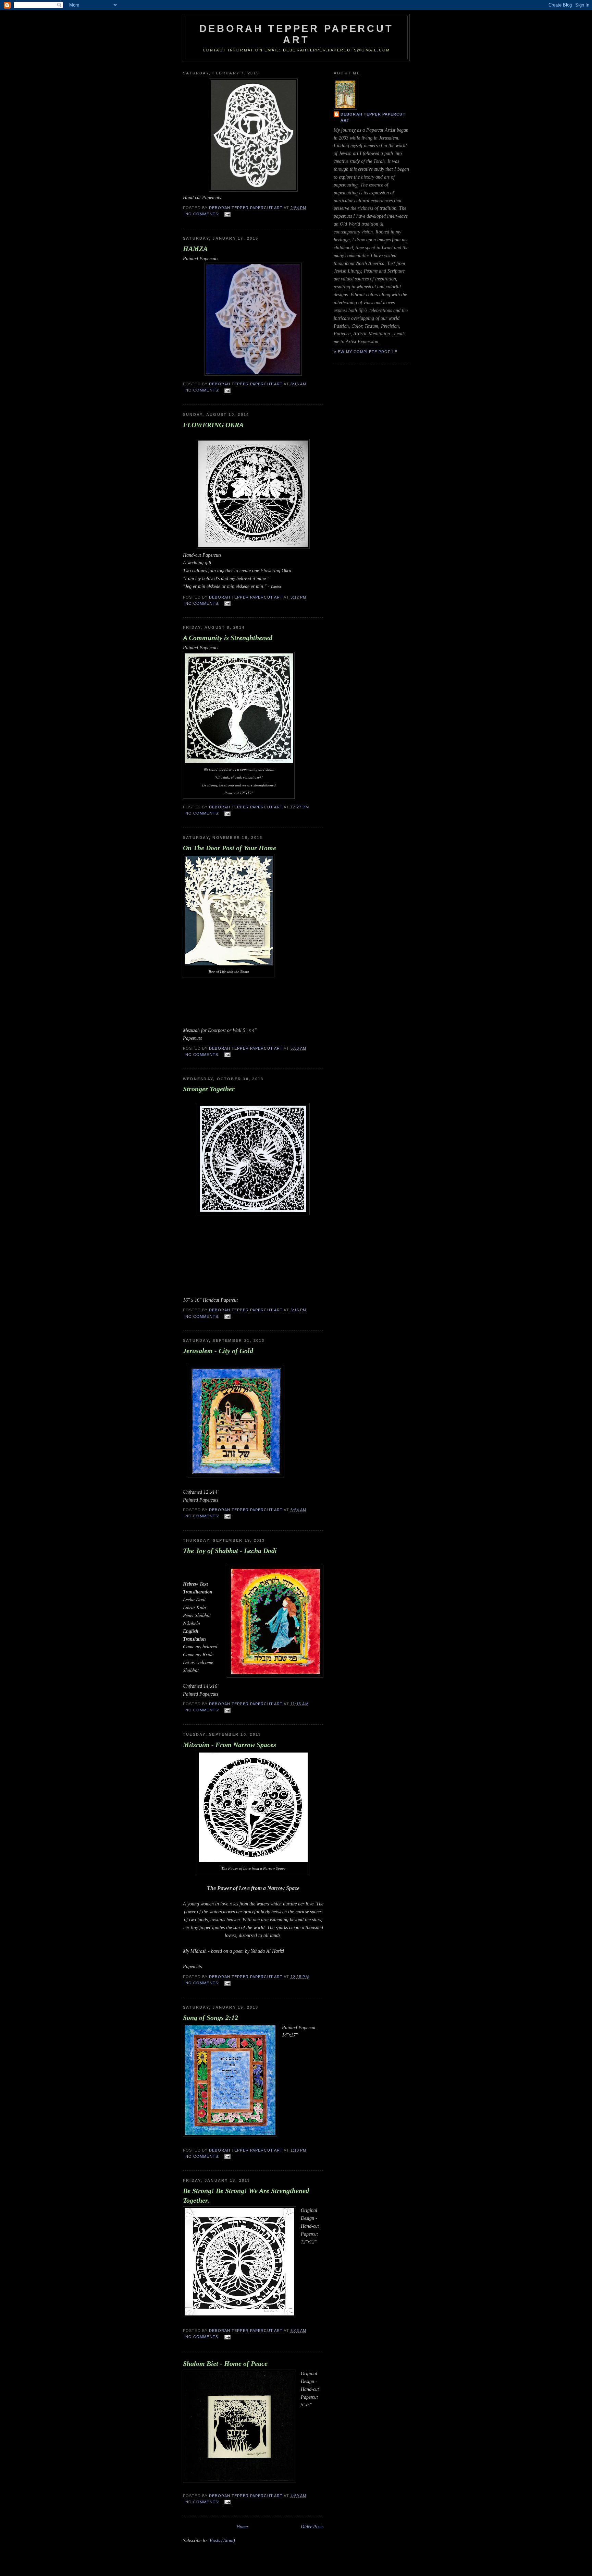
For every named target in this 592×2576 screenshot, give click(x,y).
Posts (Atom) (222, 2540)
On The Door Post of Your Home (230, 848)
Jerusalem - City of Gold (218, 1351)
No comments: (203, 214)
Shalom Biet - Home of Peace (225, 2363)
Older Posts (312, 2527)
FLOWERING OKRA (213, 425)
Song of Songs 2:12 (211, 2018)
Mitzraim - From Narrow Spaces (230, 1745)
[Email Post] (227, 214)
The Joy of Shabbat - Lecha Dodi (230, 1551)
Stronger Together (209, 1089)
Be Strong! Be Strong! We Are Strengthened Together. (246, 2195)
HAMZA (195, 249)
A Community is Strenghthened (228, 638)
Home (242, 2527)
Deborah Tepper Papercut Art (373, 117)
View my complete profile (366, 352)
